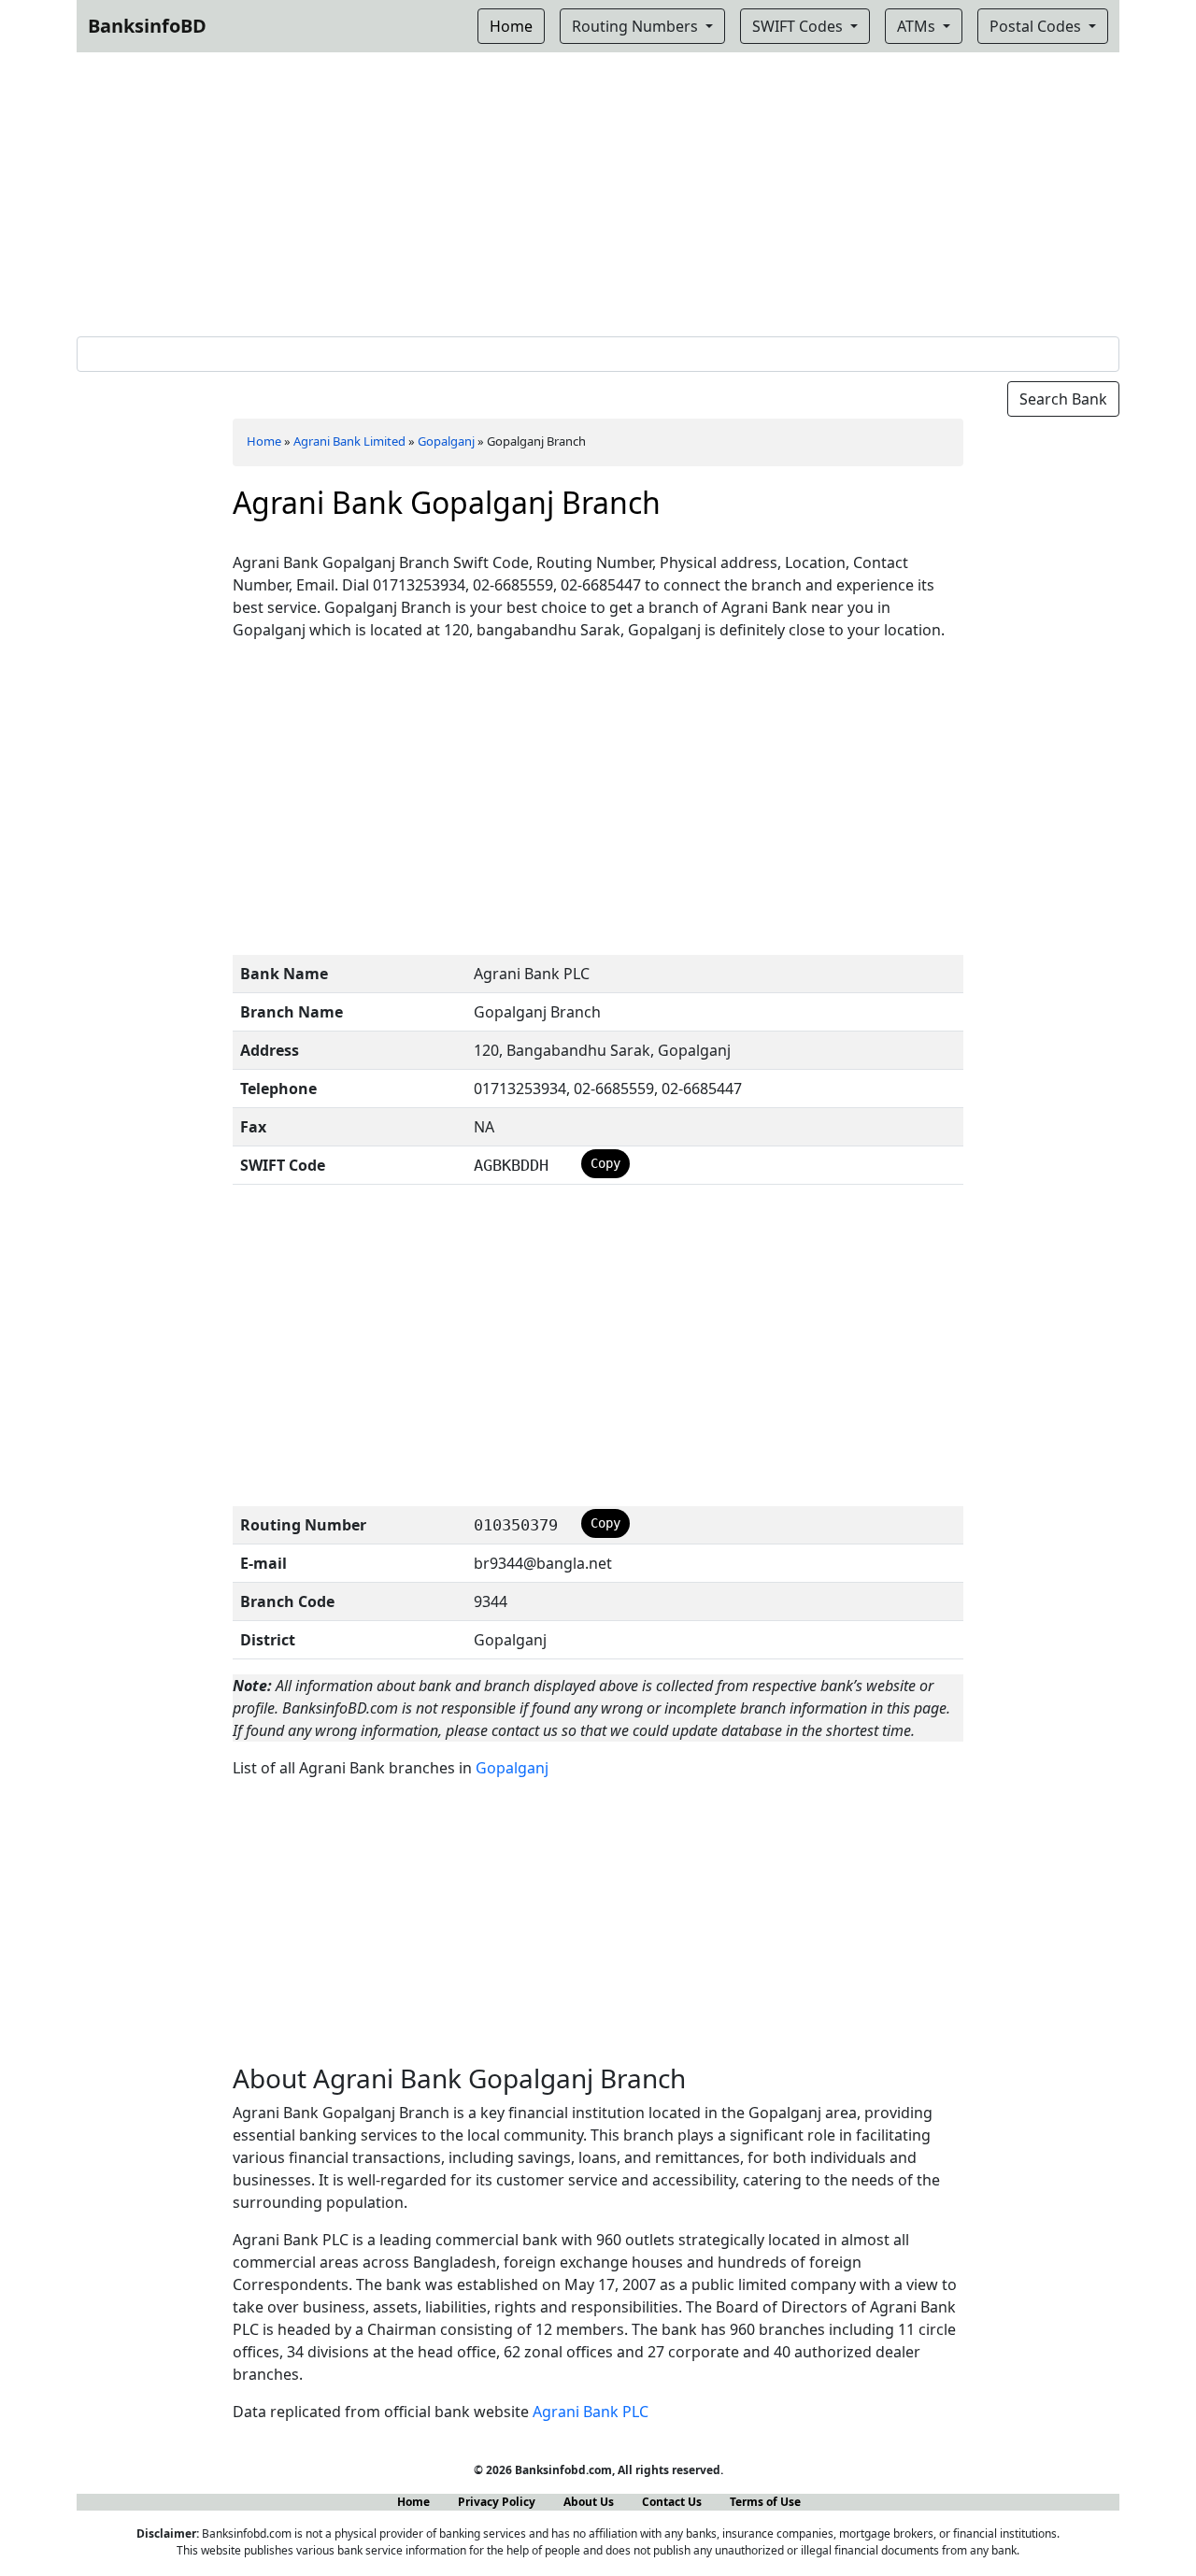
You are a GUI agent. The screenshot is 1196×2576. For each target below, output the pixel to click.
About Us (589, 2502)
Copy (605, 1163)
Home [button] (511, 26)
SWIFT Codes (799, 26)
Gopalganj (446, 441)
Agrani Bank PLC (591, 2412)
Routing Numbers (637, 26)
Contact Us (672, 2502)
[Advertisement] (598, 191)
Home (264, 441)
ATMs (918, 26)
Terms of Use (765, 2502)
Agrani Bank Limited (349, 441)
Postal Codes (1037, 26)
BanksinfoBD (147, 26)
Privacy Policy (497, 2502)
